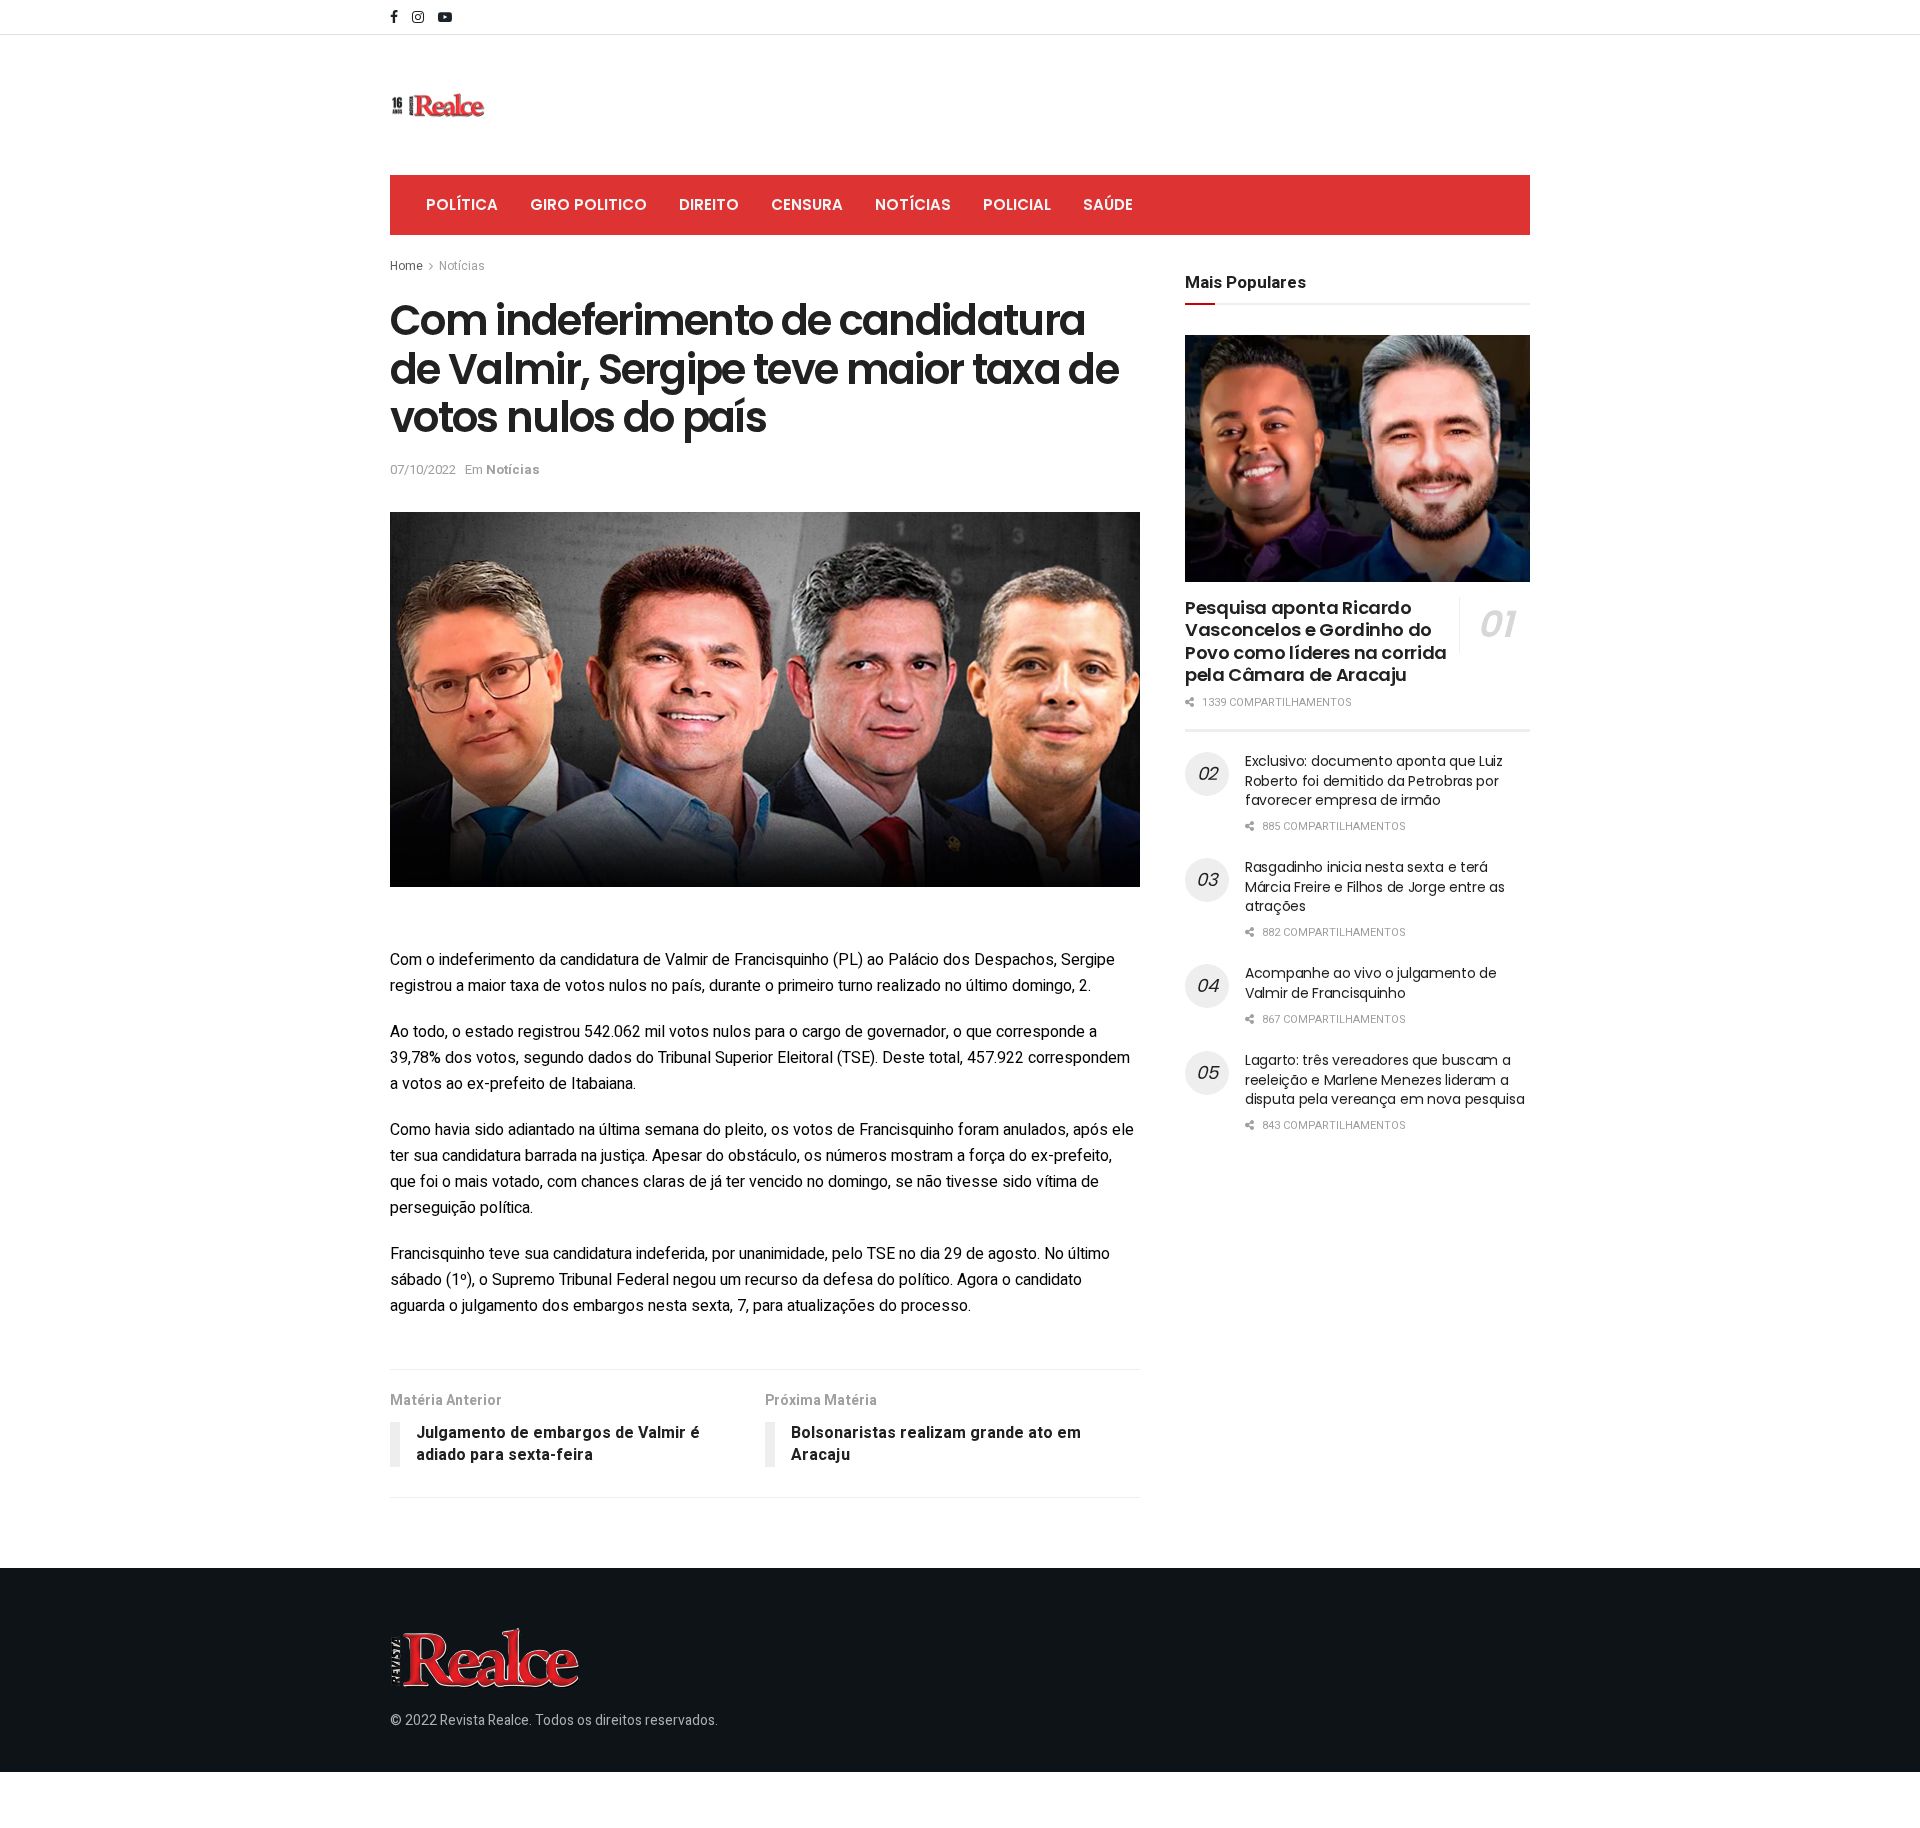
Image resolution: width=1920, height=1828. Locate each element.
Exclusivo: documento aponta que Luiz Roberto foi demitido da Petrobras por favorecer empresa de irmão (1374, 780)
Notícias (913, 204)
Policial (1017, 204)
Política (462, 204)
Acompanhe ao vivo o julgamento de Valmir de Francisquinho (1371, 983)
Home (406, 266)
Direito (709, 204)
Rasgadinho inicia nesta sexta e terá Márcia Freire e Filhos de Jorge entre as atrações (1375, 886)
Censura (807, 204)
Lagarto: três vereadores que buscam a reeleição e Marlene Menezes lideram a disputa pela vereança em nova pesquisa (1384, 1079)
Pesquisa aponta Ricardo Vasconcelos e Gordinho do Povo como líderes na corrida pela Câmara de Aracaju (1316, 641)
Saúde (1108, 204)
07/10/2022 (423, 469)
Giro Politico (588, 204)
